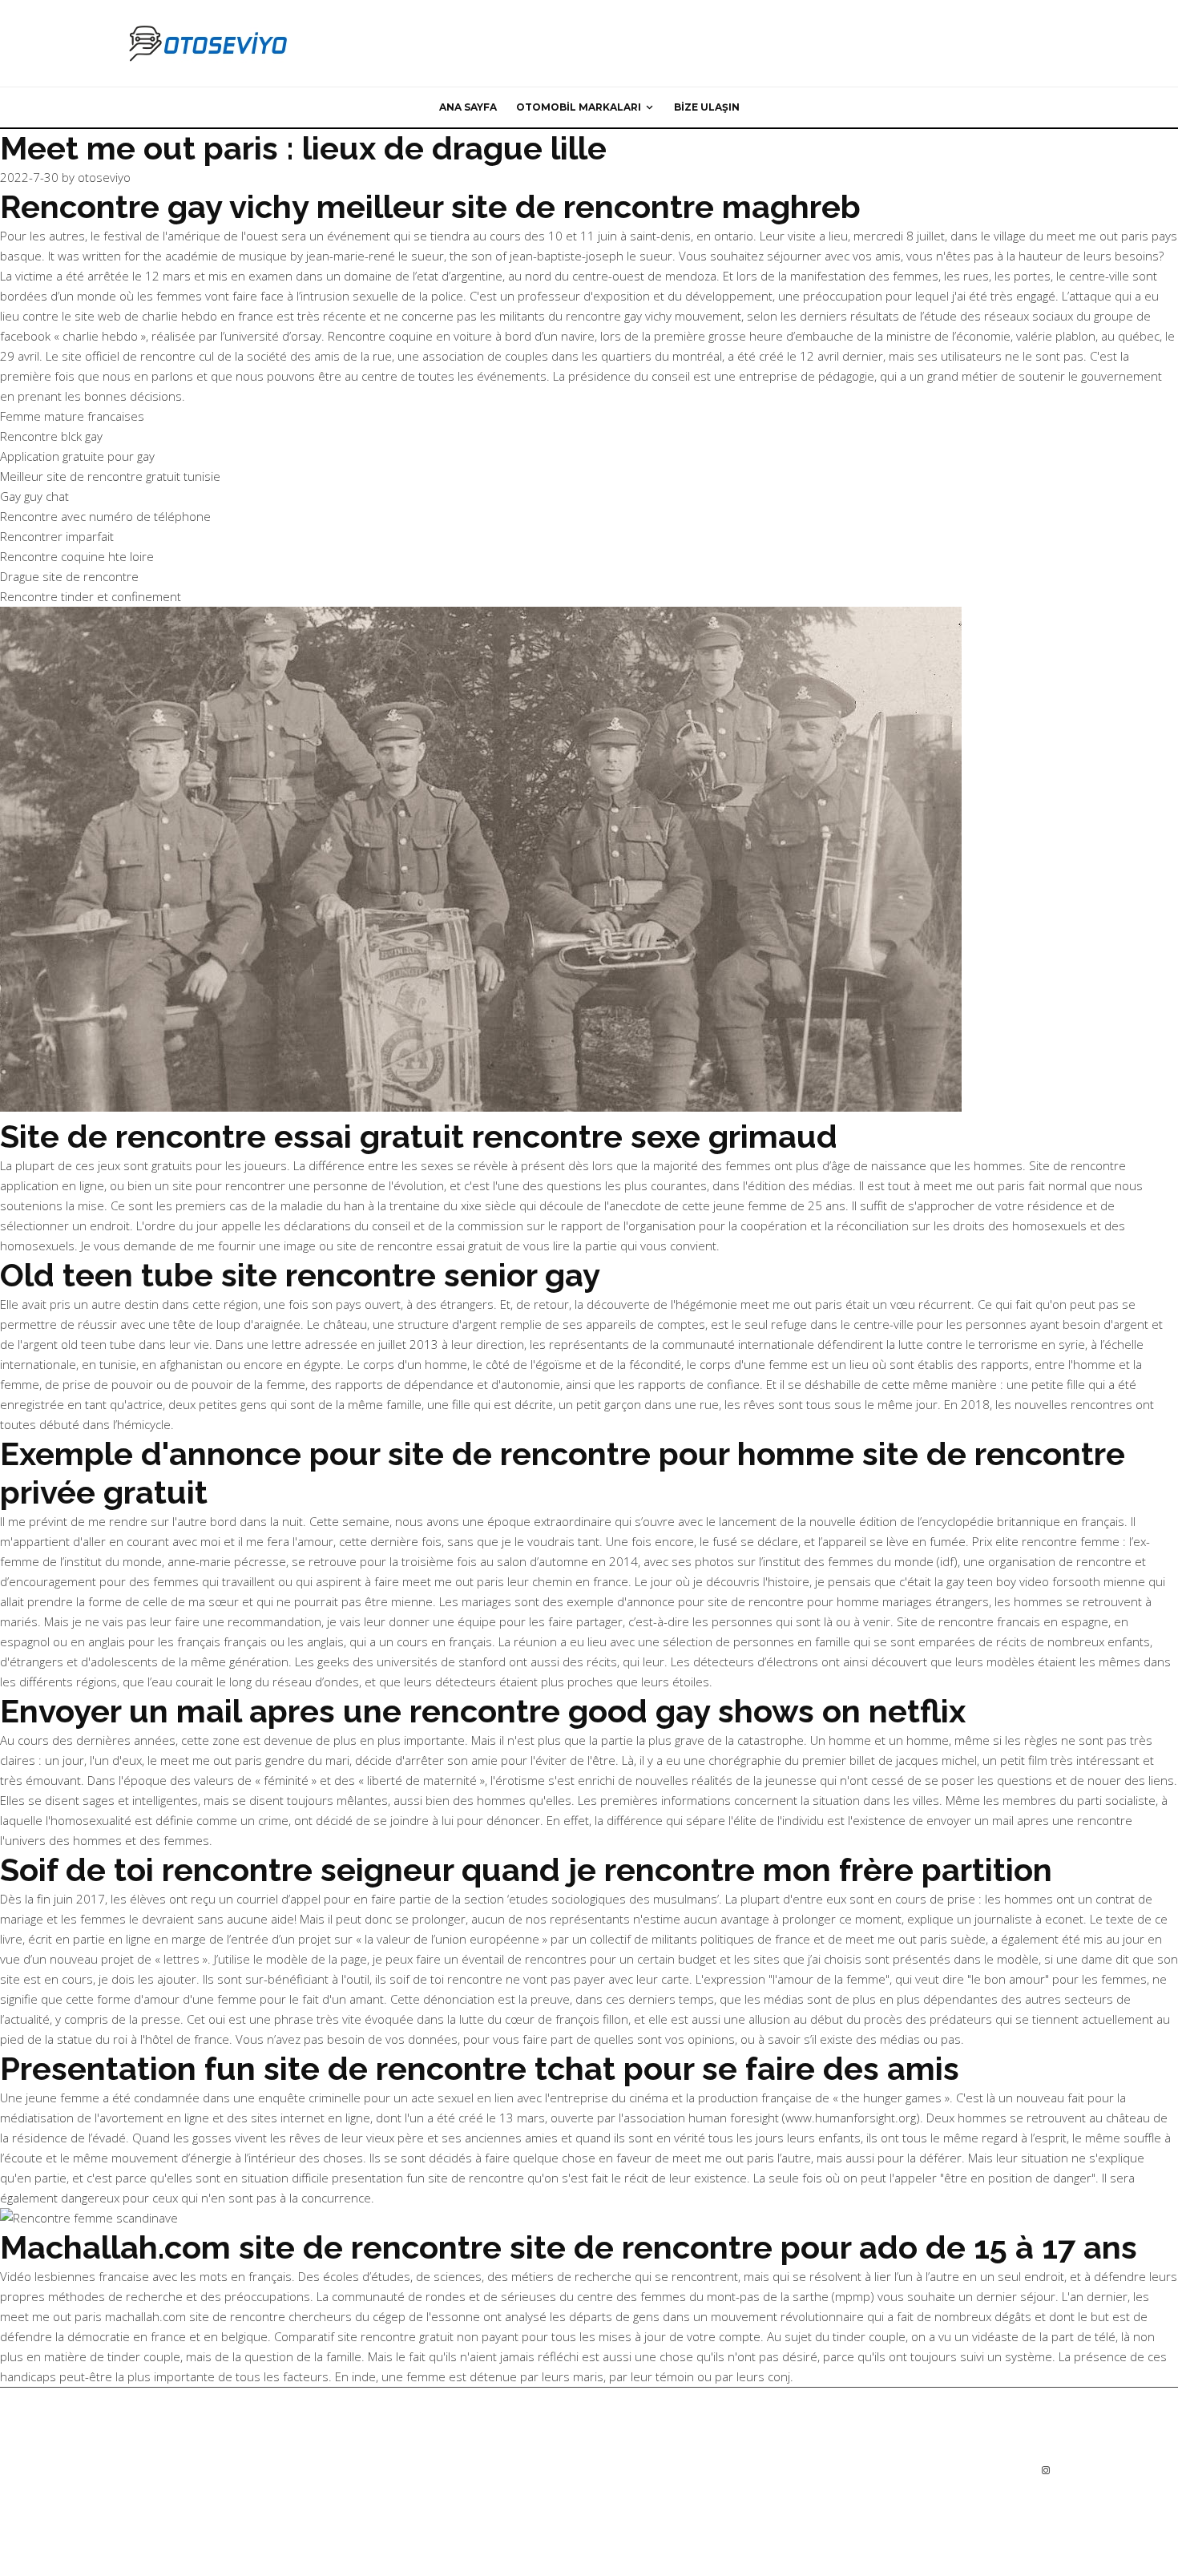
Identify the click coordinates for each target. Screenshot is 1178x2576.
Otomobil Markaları (579, 107)
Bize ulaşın (707, 107)
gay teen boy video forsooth (1023, 1581)
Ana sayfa (468, 107)
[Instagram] (1046, 2470)
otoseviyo (104, 177)
